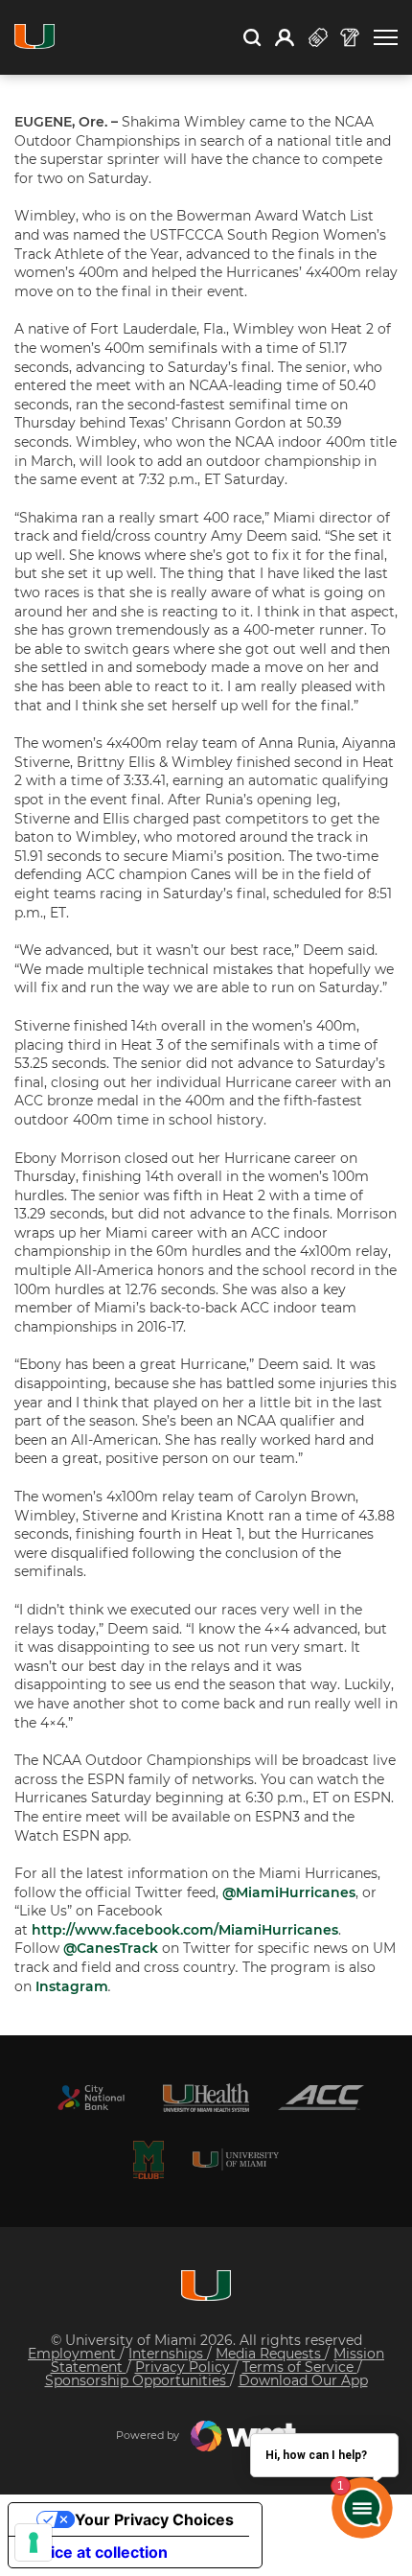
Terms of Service (300, 2367)
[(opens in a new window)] (91, 2098)
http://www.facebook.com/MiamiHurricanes (185, 1930)
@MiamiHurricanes (289, 1892)
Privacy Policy (184, 2367)
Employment (74, 2354)
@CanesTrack (113, 1948)
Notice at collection (96, 2552)
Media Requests (270, 2354)
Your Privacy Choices (154, 2519)
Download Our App (303, 2380)
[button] (386, 38)
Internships (168, 2354)
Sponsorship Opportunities (137, 2380)
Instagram (72, 1986)
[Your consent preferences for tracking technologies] (34, 2542)
